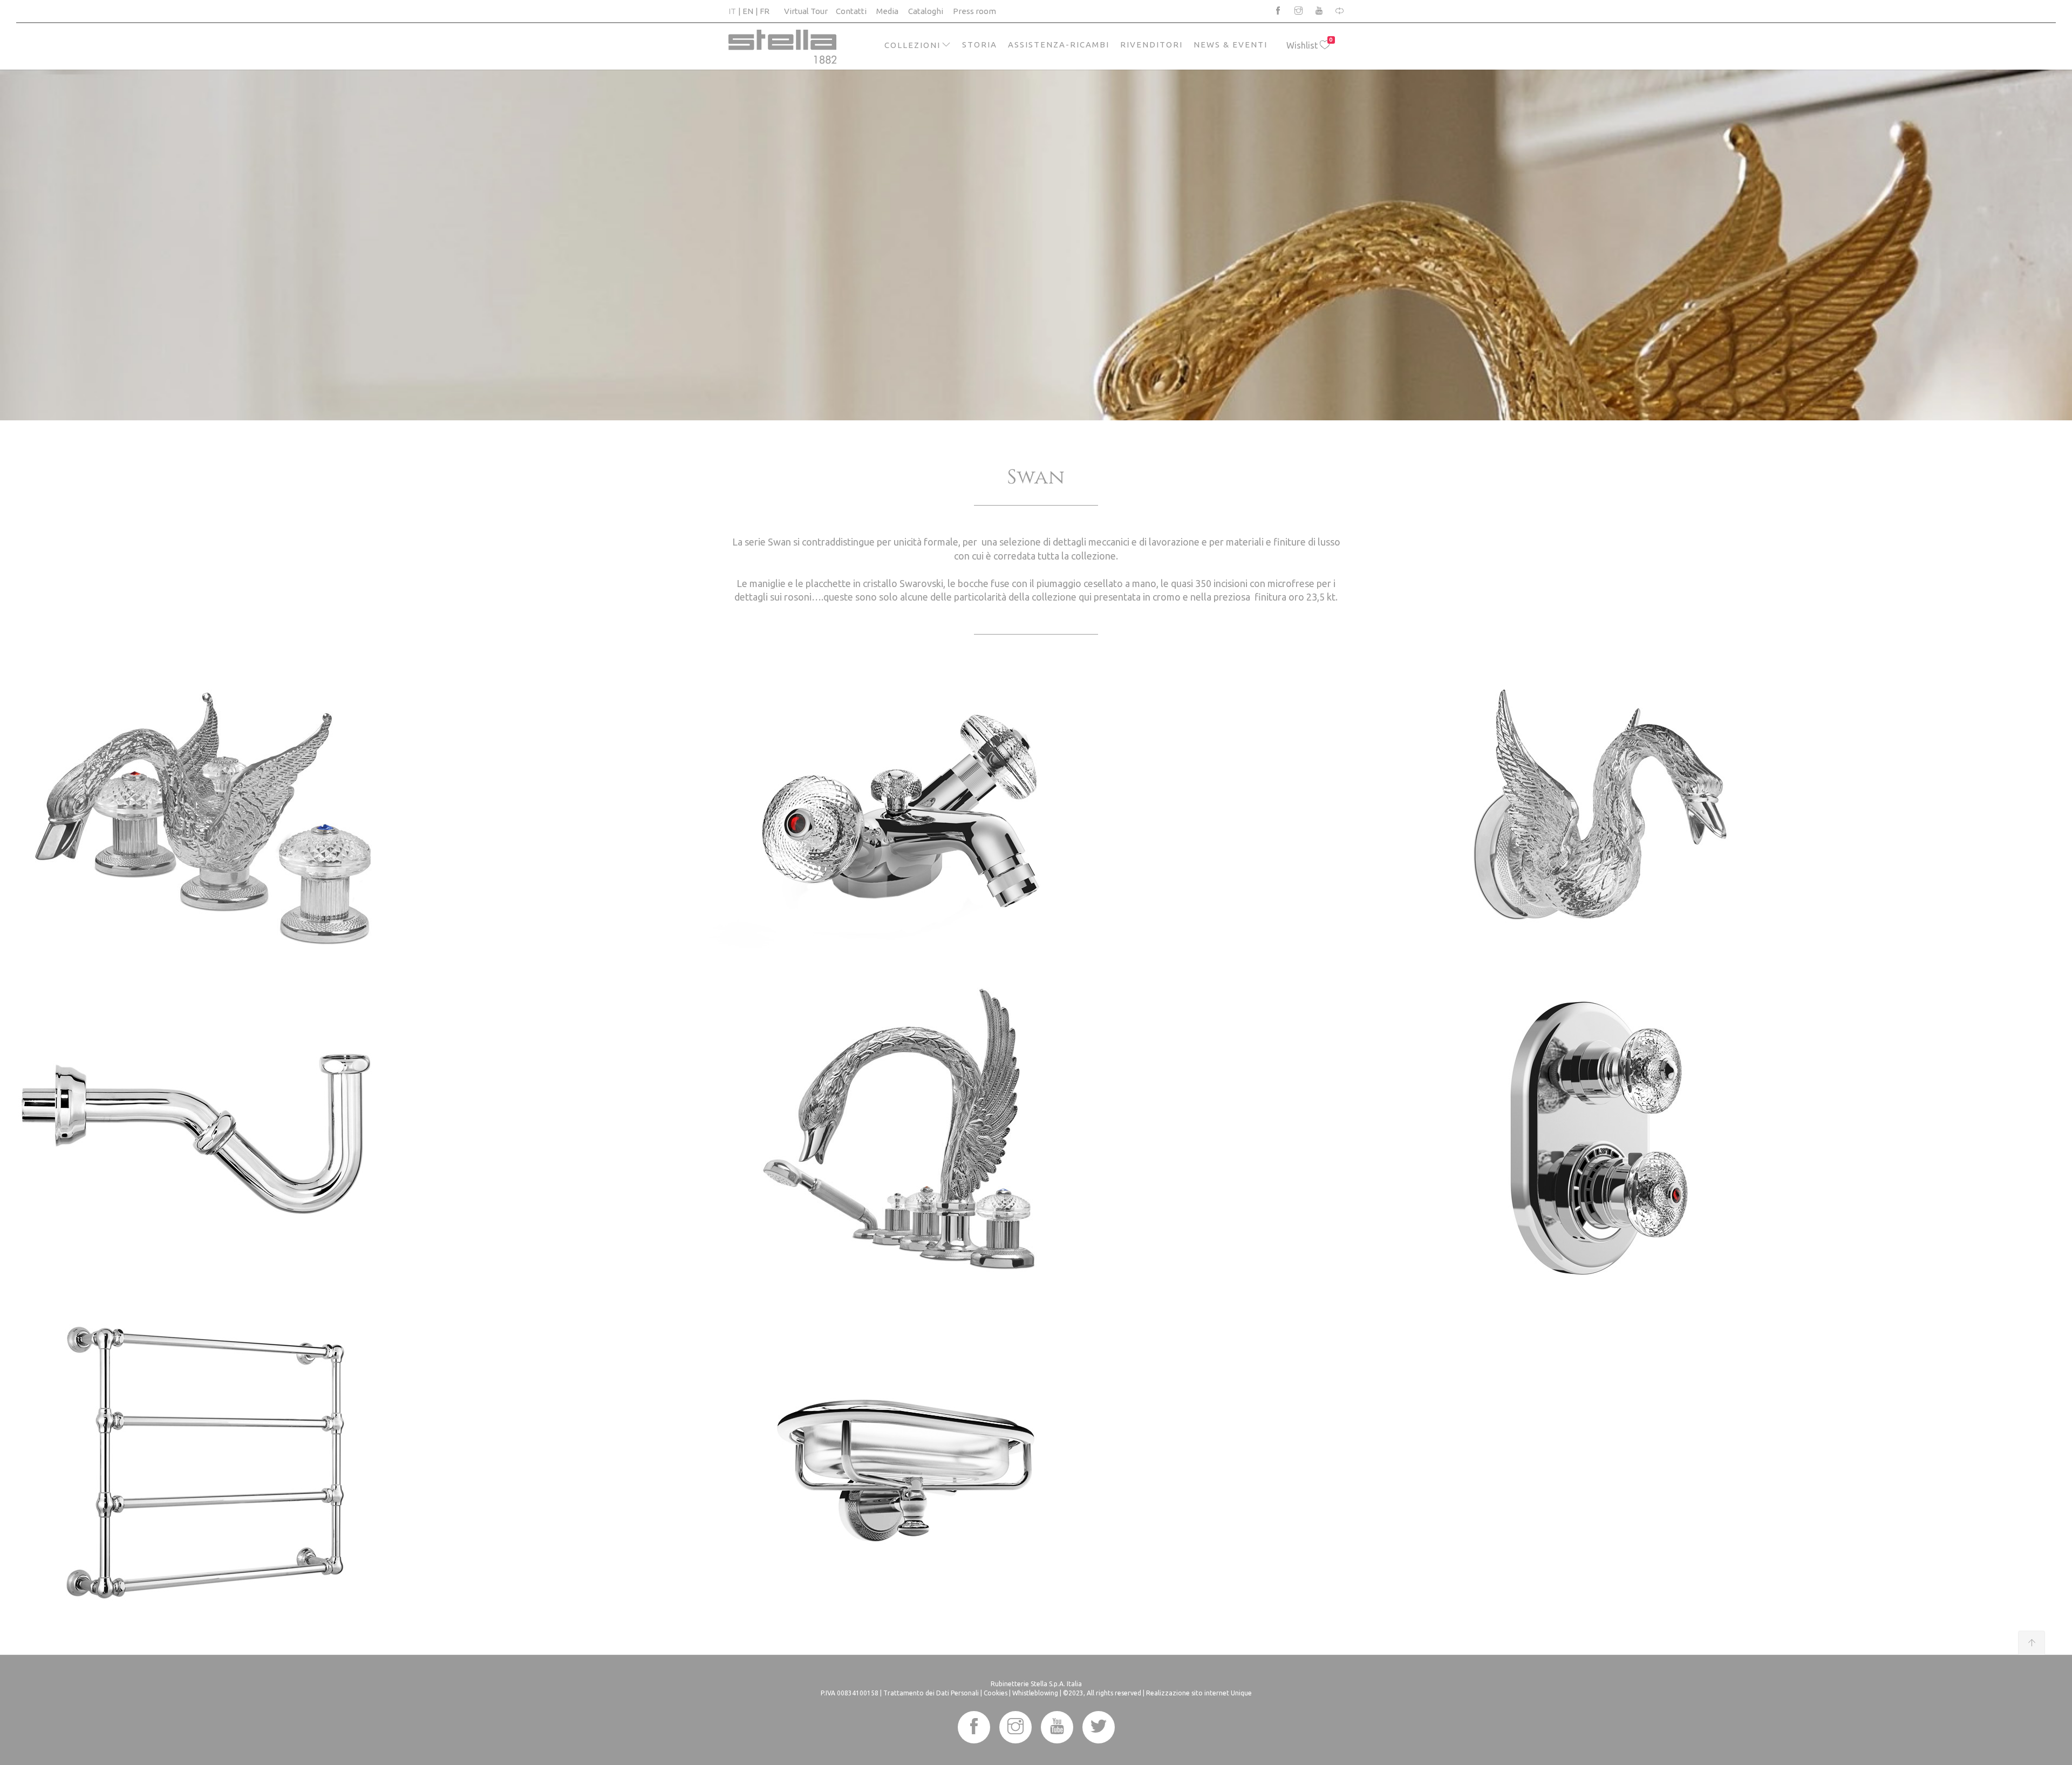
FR (765, 11)
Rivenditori (1151, 45)
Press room (974, 11)
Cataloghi (926, 11)
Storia (980, 45)
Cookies (996, 1693)
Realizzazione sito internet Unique (1199, 1693)
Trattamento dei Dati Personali (931, 1693)
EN (748, 11)
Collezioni (912, 45)
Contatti (851, 11)
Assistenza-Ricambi (1059, 45)
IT (732, 11)
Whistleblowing (1035, 1693)
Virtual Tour (806, 11)
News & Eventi (1231, 45)
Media (887, 11)
